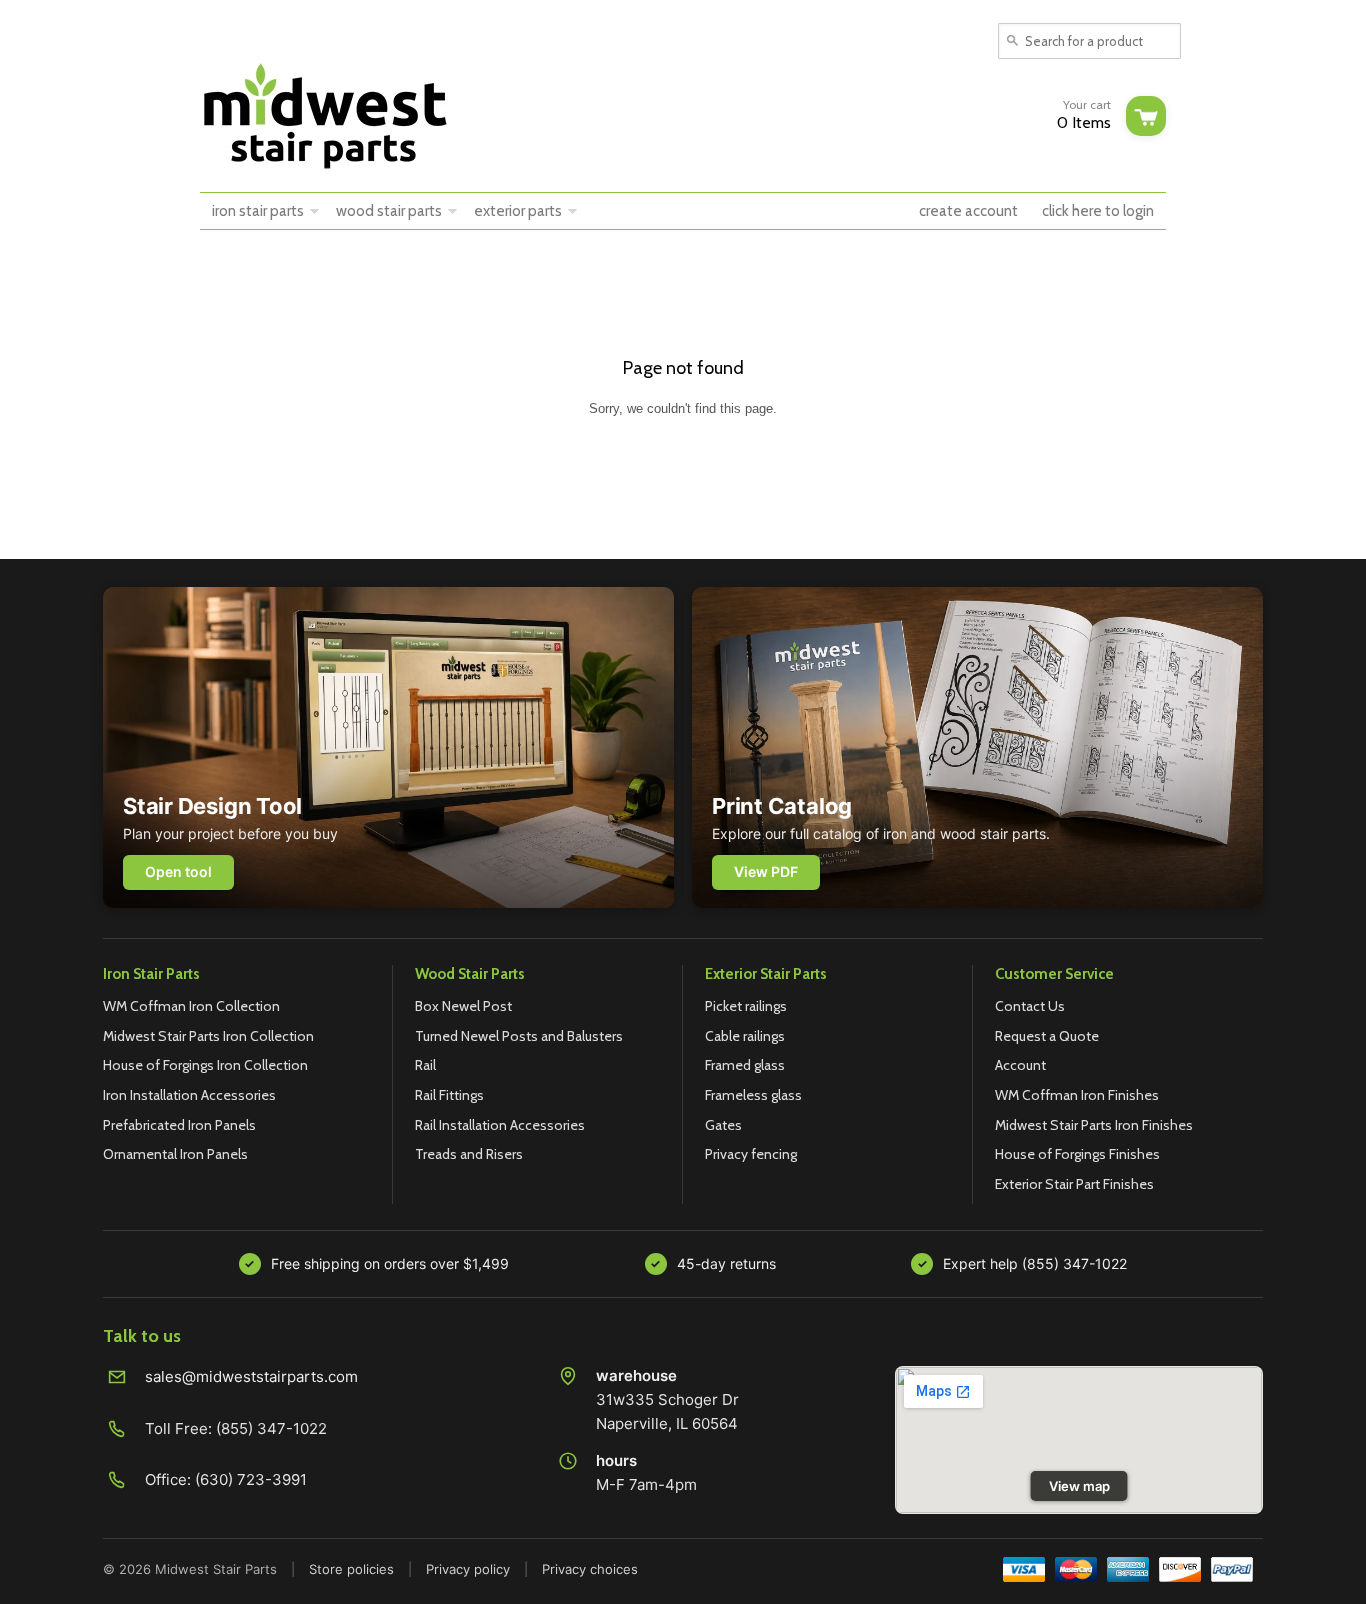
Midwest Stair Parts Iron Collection (208, 1036)
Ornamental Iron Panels (175, 1154)
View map (1079, 1486)
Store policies (351, 1569)
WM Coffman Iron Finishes (1077, 1095)
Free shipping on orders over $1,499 (390, 1263)
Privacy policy (468, 1569)
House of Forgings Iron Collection (205, 1065)
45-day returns (726, 1263)
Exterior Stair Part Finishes (1074, 1184)
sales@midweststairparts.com (251, 1376)
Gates (723, 1125)
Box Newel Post (463, 1006)
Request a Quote (1047, 1036)
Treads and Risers (469, 1154)
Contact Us (1030, 1006)
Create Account (968, 211)
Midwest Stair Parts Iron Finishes (1094, 1125)
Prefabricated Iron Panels (179, 1125)
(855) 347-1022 (271, 1428)
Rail (425, 1065)
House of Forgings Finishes (1077, 1154)
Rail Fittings (449, 1095)
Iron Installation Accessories (189, 1095)
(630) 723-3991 (251, 1479)
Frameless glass (753, 1095)
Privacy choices (590, 1569)
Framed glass (745, 1065)
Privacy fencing (751, 1154)
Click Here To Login (1098, 211)
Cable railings (745, 1036)
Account (1020, 1065)
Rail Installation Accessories (500, 1125)
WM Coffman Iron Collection (191, 1006)
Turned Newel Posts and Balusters (519, 1036)
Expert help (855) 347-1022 (1035, 1263)
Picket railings (746, 1006)
